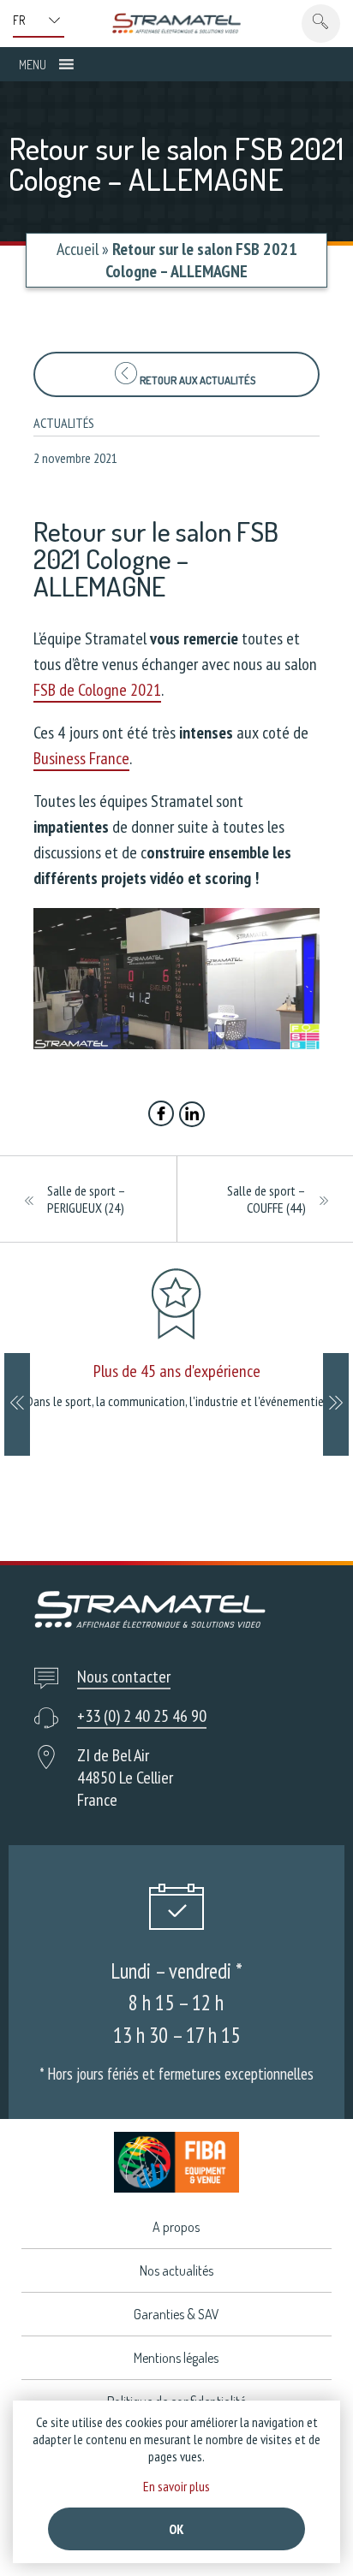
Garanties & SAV (176, 2314)
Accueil (78, 249)
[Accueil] (176, 23)
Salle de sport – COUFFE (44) (266, 1199)
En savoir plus (176, 2486)
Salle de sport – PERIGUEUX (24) (86, 1199)
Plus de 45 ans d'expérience (177, 1371)
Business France (81, 758)
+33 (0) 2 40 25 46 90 (142, 1716)
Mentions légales (176, 2358)
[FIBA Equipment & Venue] (176, 2162)
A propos (176, 2227)
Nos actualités (176, 2270)
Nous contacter (124, 1677)
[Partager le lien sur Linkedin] (192, 1116)
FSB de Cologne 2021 (97, 690)
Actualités (64, 423)
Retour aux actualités (196, 380)
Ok (176, 2529)
